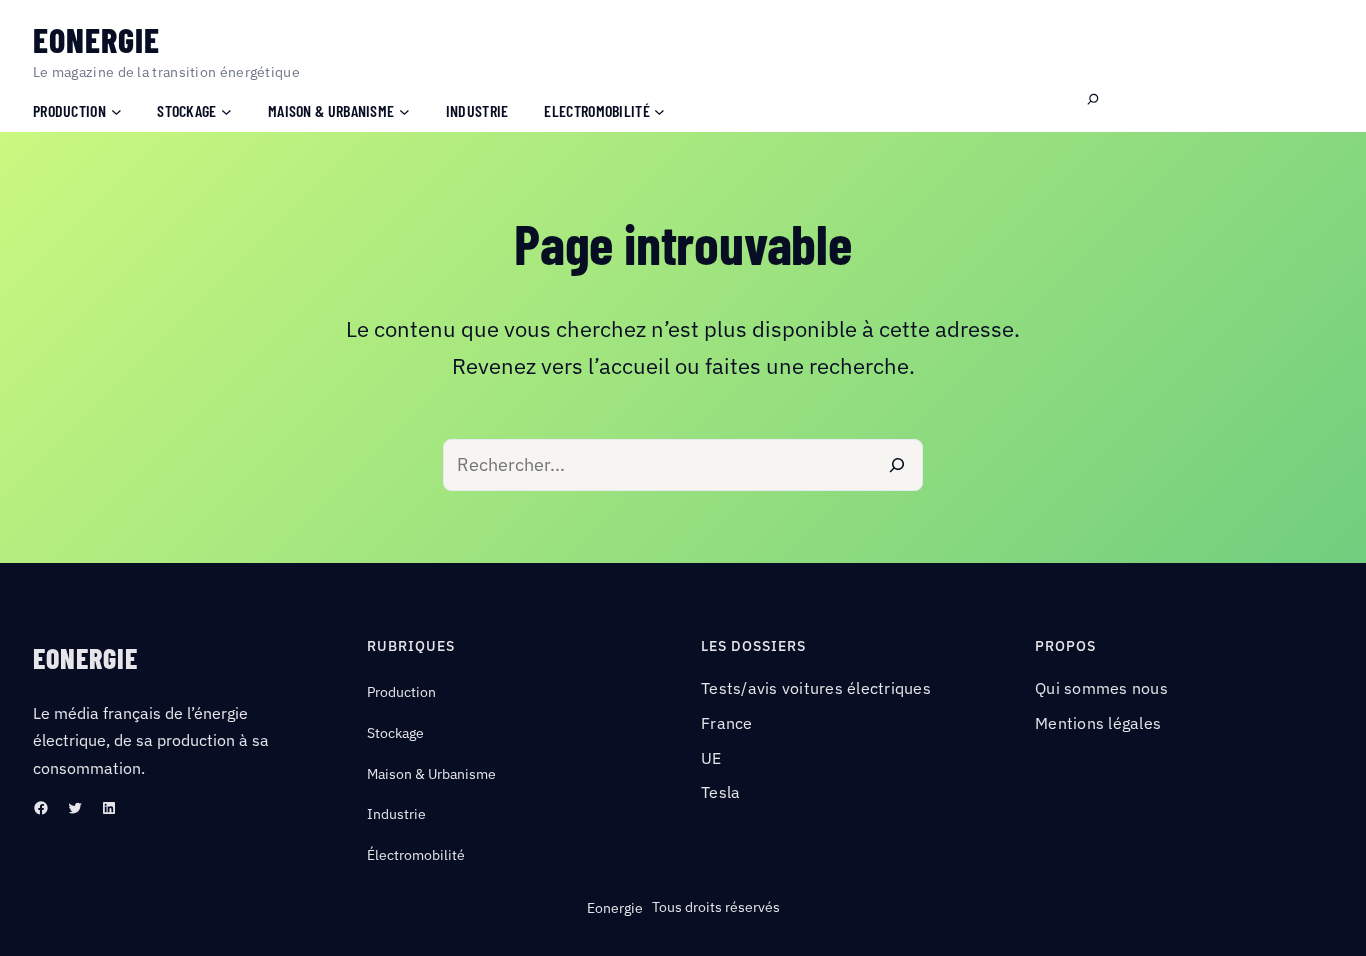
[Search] (897, 465)
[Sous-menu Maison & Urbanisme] (404, 110)
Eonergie (96, 39)
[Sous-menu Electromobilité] (659, 110)
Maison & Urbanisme (431, 774)
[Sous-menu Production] (116, 110)
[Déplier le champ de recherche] (1093, 100)
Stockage (395, 733)
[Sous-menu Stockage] (226, 110)
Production (401, 692)
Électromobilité (416, 855)
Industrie (396, 814)
